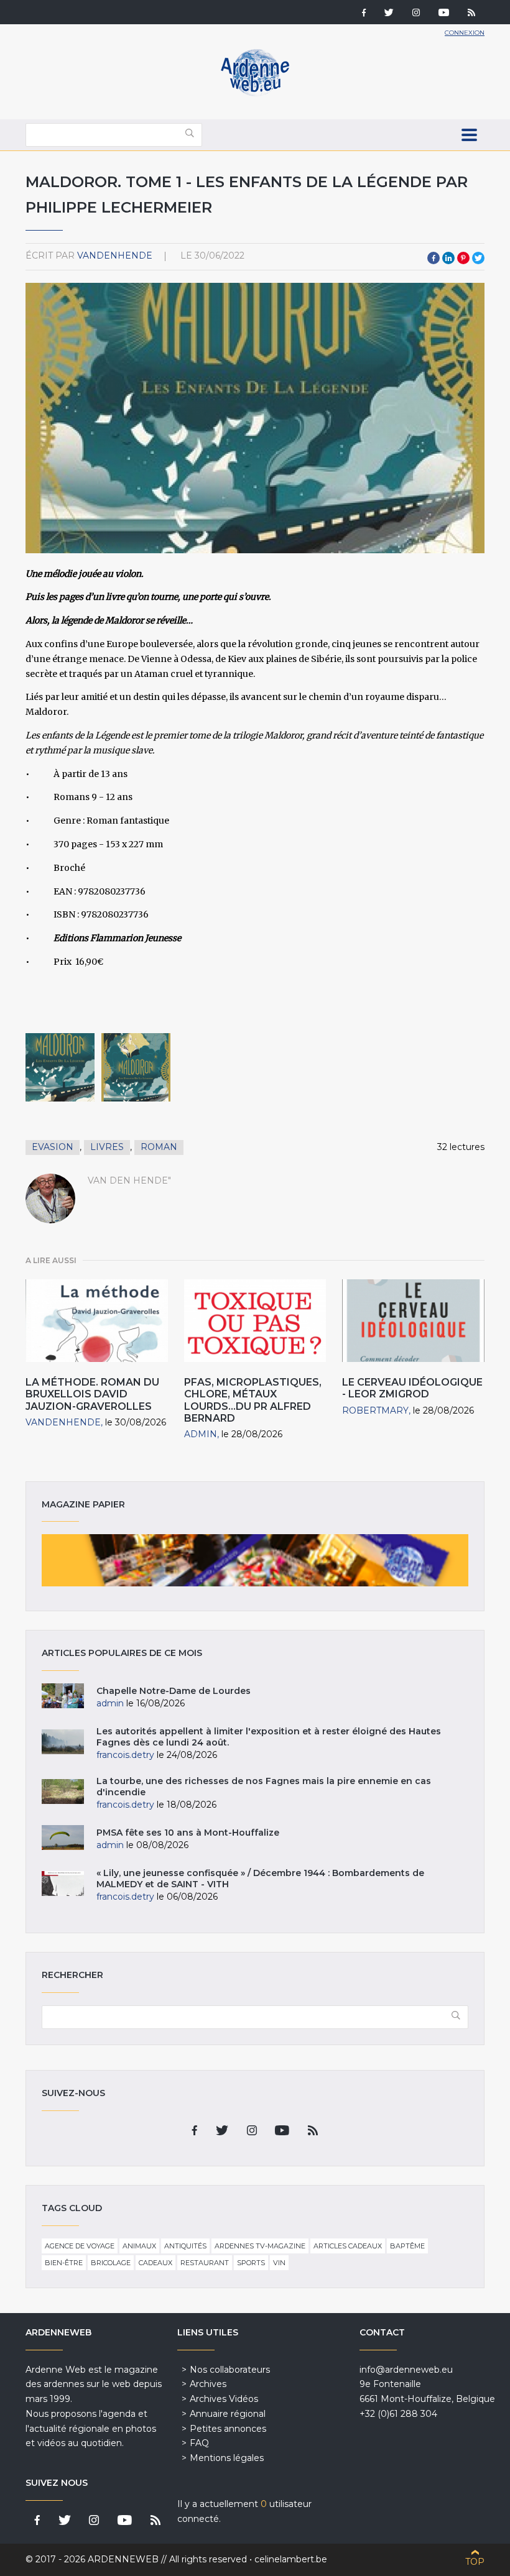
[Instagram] (416, 14)
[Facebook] (364, 14)
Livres (107, 1147)
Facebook (433, 258)
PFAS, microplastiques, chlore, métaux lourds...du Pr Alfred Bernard (253, 1400)
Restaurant (205, 2263)
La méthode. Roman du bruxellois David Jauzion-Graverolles (92, 1394)
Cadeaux (155, 2263)
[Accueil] (255, 93)
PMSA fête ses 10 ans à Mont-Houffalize (188, 1833)
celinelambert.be (291, 2559)
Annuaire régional (228, 2414)
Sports (251, 2263)
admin (201, 1434)
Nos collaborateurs (230, 2370)
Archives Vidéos (224, 2399)
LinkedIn (448, 258)
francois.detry (125, 1755)
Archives (208, 2384)
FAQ (199, 2443)
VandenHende (115, 255)
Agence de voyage (80, 2246)
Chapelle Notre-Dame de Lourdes (174, 1691)
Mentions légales (227, 2458)
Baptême (407, 2246)
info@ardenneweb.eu (406, 2370)
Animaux (139, 2246)
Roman (159, 1147)
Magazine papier (255, 1560)
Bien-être (64, 2263)
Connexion (465, 33)
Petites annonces (228, 2429)
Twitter (478, 258)
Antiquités (185, 2246)
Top (475, 2562)
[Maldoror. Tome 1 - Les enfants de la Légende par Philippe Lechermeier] (60, 1068)
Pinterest (463, 258)
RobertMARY (375, 1410)
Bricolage (111, 2263)
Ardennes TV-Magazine (260, 2246)
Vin (279, 2263)
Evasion (53, 1147)
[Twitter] (389, 14)
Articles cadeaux (348, 2246)
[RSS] (471, 14)
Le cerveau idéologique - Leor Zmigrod (412, 1388)
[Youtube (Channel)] (444, 14)
